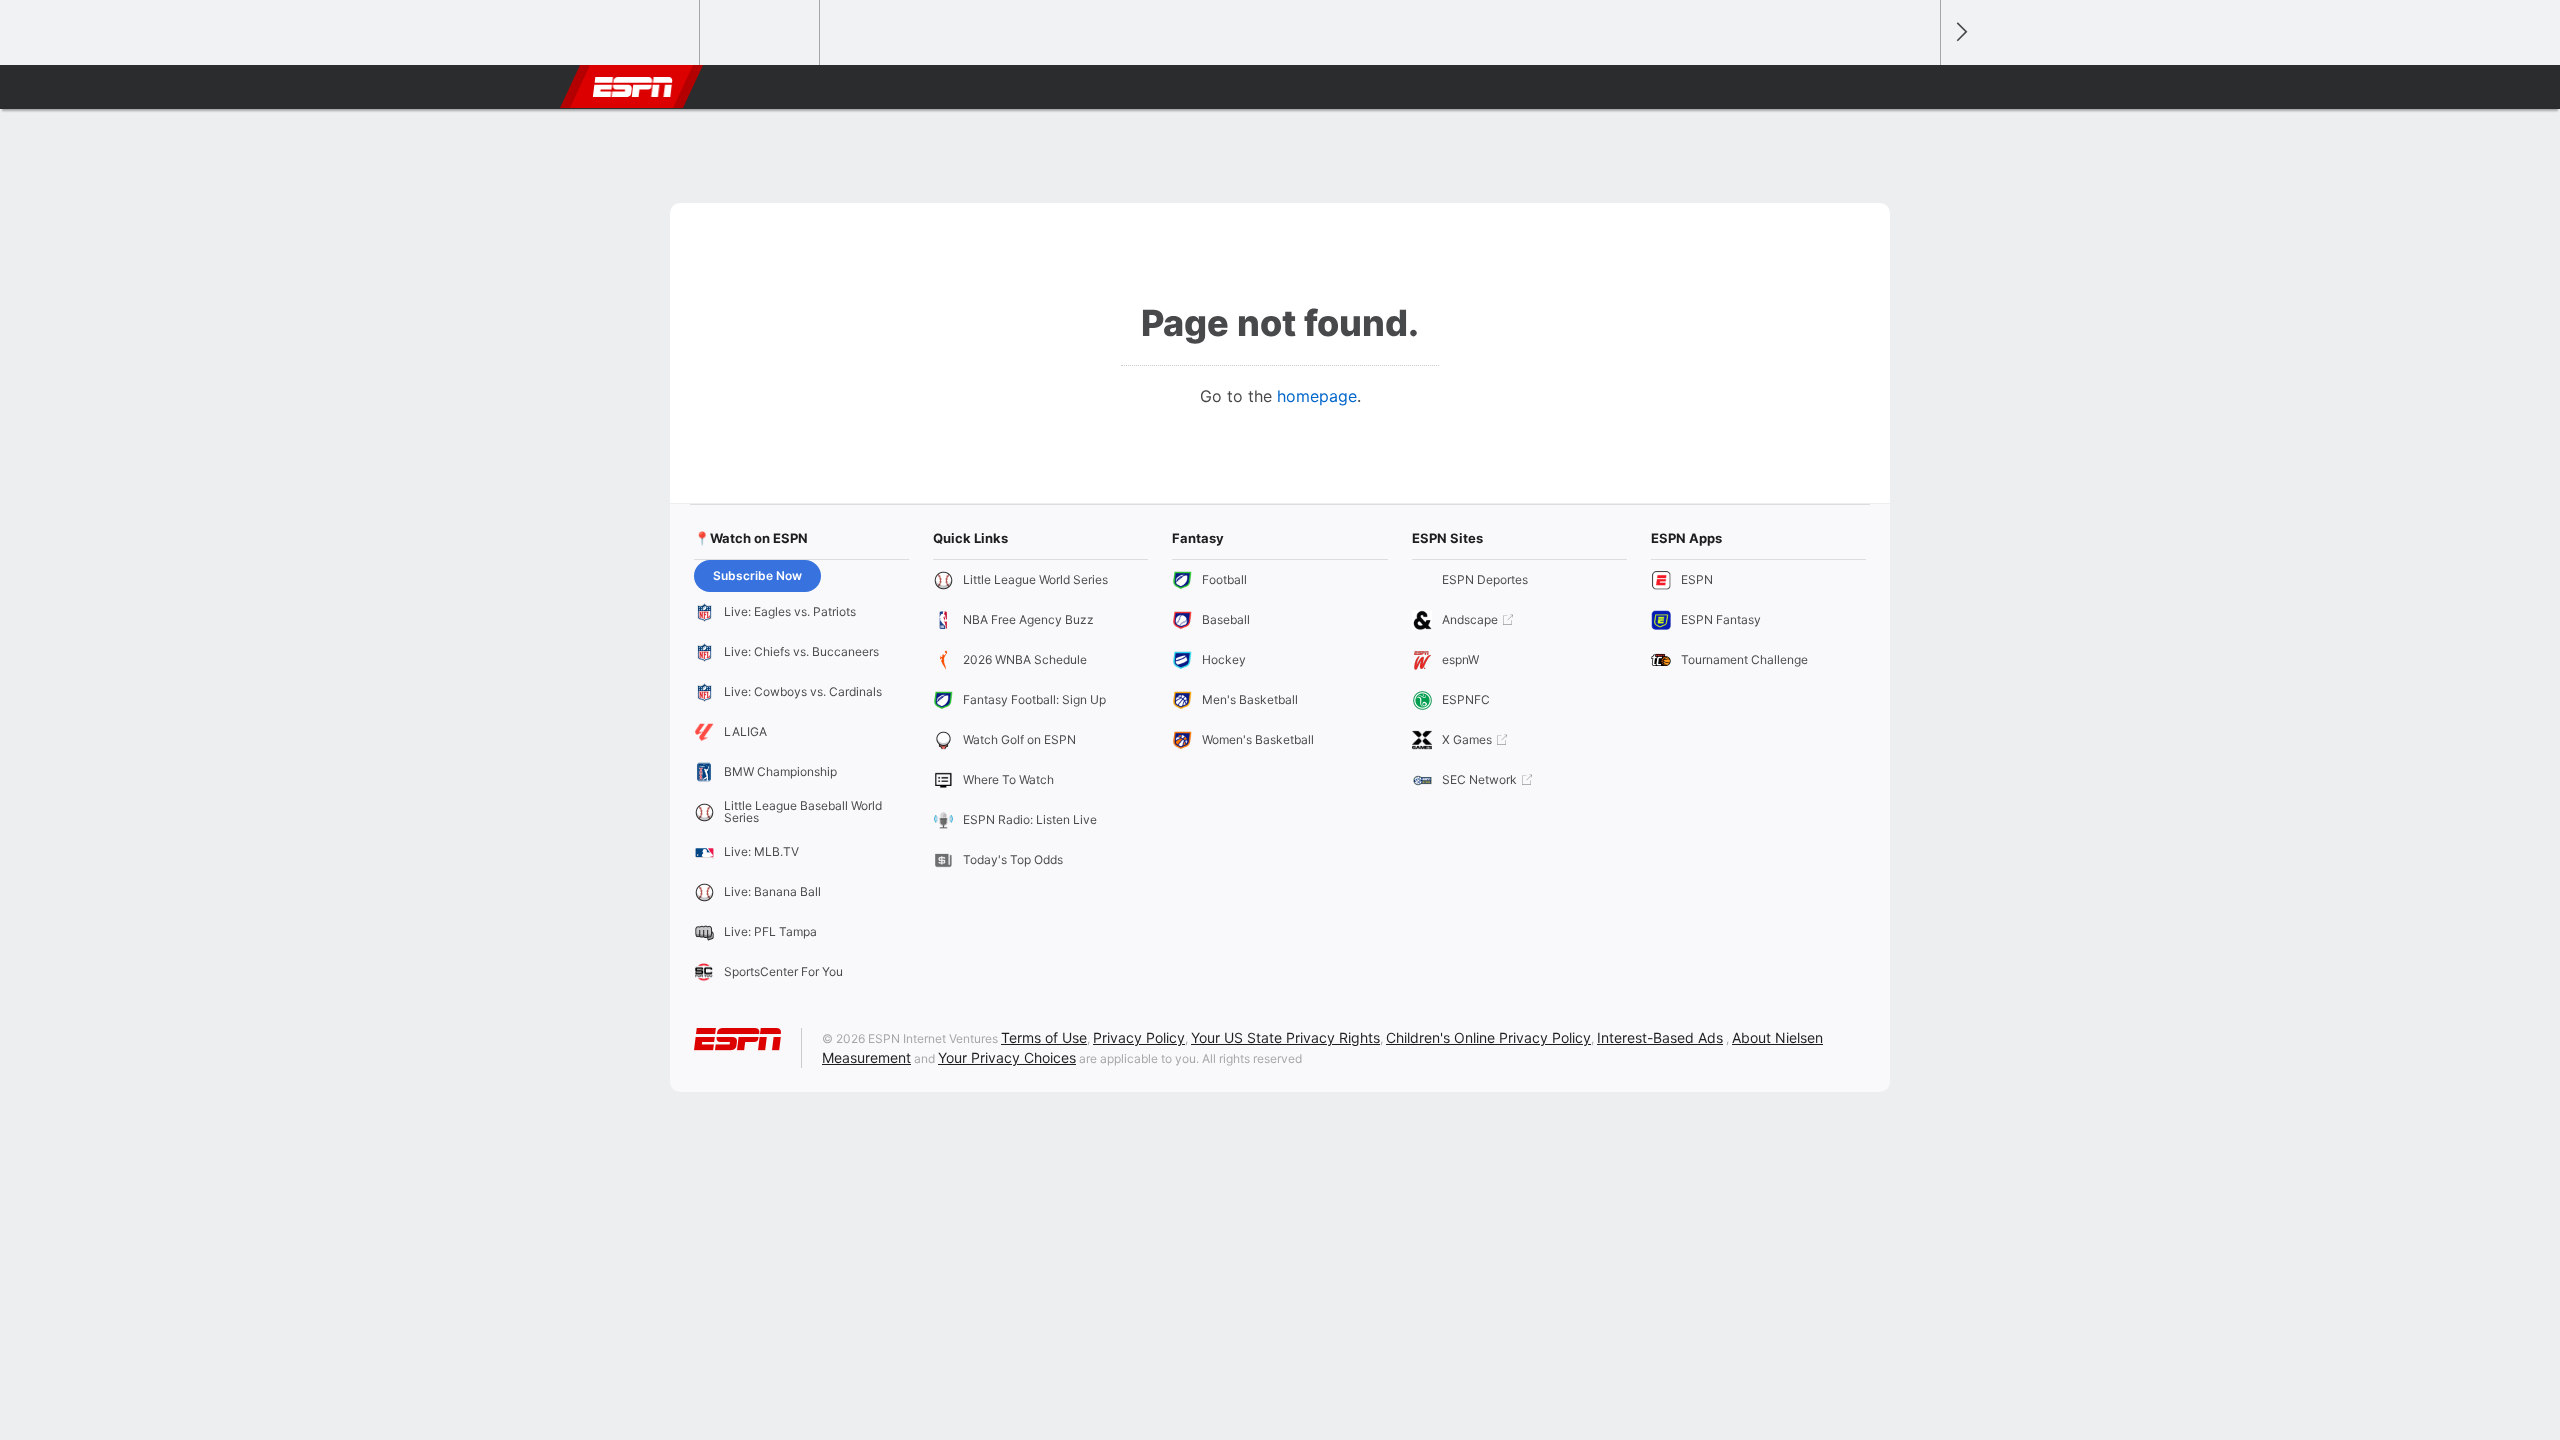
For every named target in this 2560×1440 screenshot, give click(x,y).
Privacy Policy (1139, 1037)
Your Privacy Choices (1007, 1057)
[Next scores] (1960, 32)
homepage (1317, 396)
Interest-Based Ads (1660, 1037)
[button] (1916, 87)
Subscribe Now (757, 575)
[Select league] (641, 33)
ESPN (633, 87)
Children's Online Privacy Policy (1488, 1037)
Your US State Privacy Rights (1285, 1037)
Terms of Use (1044, 1037)
